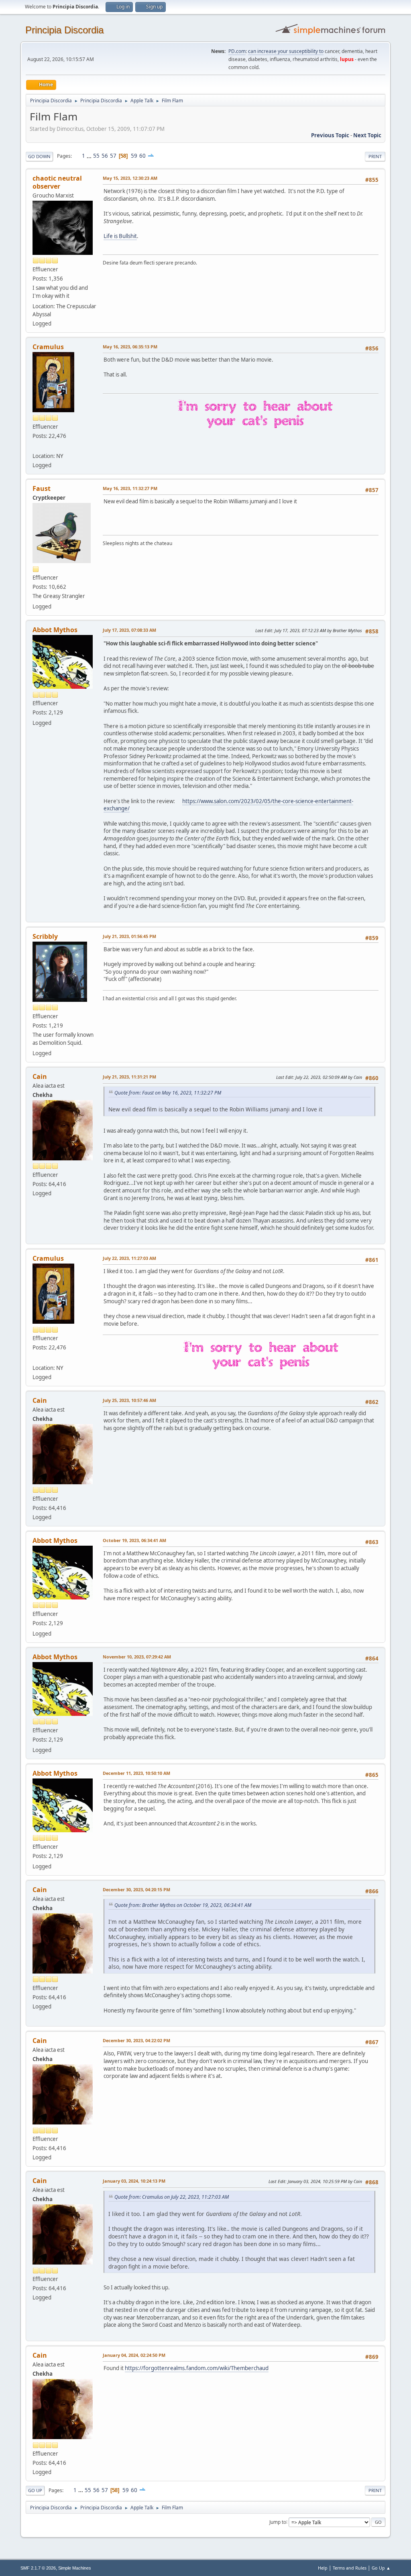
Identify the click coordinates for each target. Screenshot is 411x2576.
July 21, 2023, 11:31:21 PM (129, 1077)
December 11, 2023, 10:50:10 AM (136, 1773)
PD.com (237, 51)
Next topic (367, 135)
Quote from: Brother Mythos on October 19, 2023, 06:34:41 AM (183, 1905)
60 (142, 156)
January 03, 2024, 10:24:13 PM (134, 2181)
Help (323, 2568)
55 (96, 156)
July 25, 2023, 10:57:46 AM (129, 1400)
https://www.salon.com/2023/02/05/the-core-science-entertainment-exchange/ (228, 805)
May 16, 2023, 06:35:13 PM (130, 347)
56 (105, 156)
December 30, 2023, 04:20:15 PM (136, 1889)
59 (134, 156)
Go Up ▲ (381, 2568)
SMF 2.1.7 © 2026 (38, 2568)
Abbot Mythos (55, 630)
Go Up (35, 2490)
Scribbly (45, 936)
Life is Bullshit (120, 236)
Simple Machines (75, 2568)
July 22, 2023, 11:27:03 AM (129, 1258)
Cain (40, 1076)
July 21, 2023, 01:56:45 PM (129, 936)
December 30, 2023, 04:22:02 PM (136, 2040)
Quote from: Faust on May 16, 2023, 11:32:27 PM (168, 1093)
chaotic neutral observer (57, 182)
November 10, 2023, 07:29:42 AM (137, 1657)
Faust (42, 488)
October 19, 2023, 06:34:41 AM (134, 1540)
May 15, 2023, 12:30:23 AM (130, 178)
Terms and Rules (350, 2568)
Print (375, 156)
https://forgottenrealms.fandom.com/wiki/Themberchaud (197, 2368)
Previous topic (330, 135)
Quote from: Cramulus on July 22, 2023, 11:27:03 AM (172, 2197)
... (90, 156)
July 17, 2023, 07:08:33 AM (129, 630)
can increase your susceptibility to (286, 51)
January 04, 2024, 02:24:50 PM (134, 2355)
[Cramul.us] (36, 446)
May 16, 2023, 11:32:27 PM (130, 488)
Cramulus (48, 347)
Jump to (278, 2522)
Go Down (39, 156)
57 (113, 156)
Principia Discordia (64, 30)
